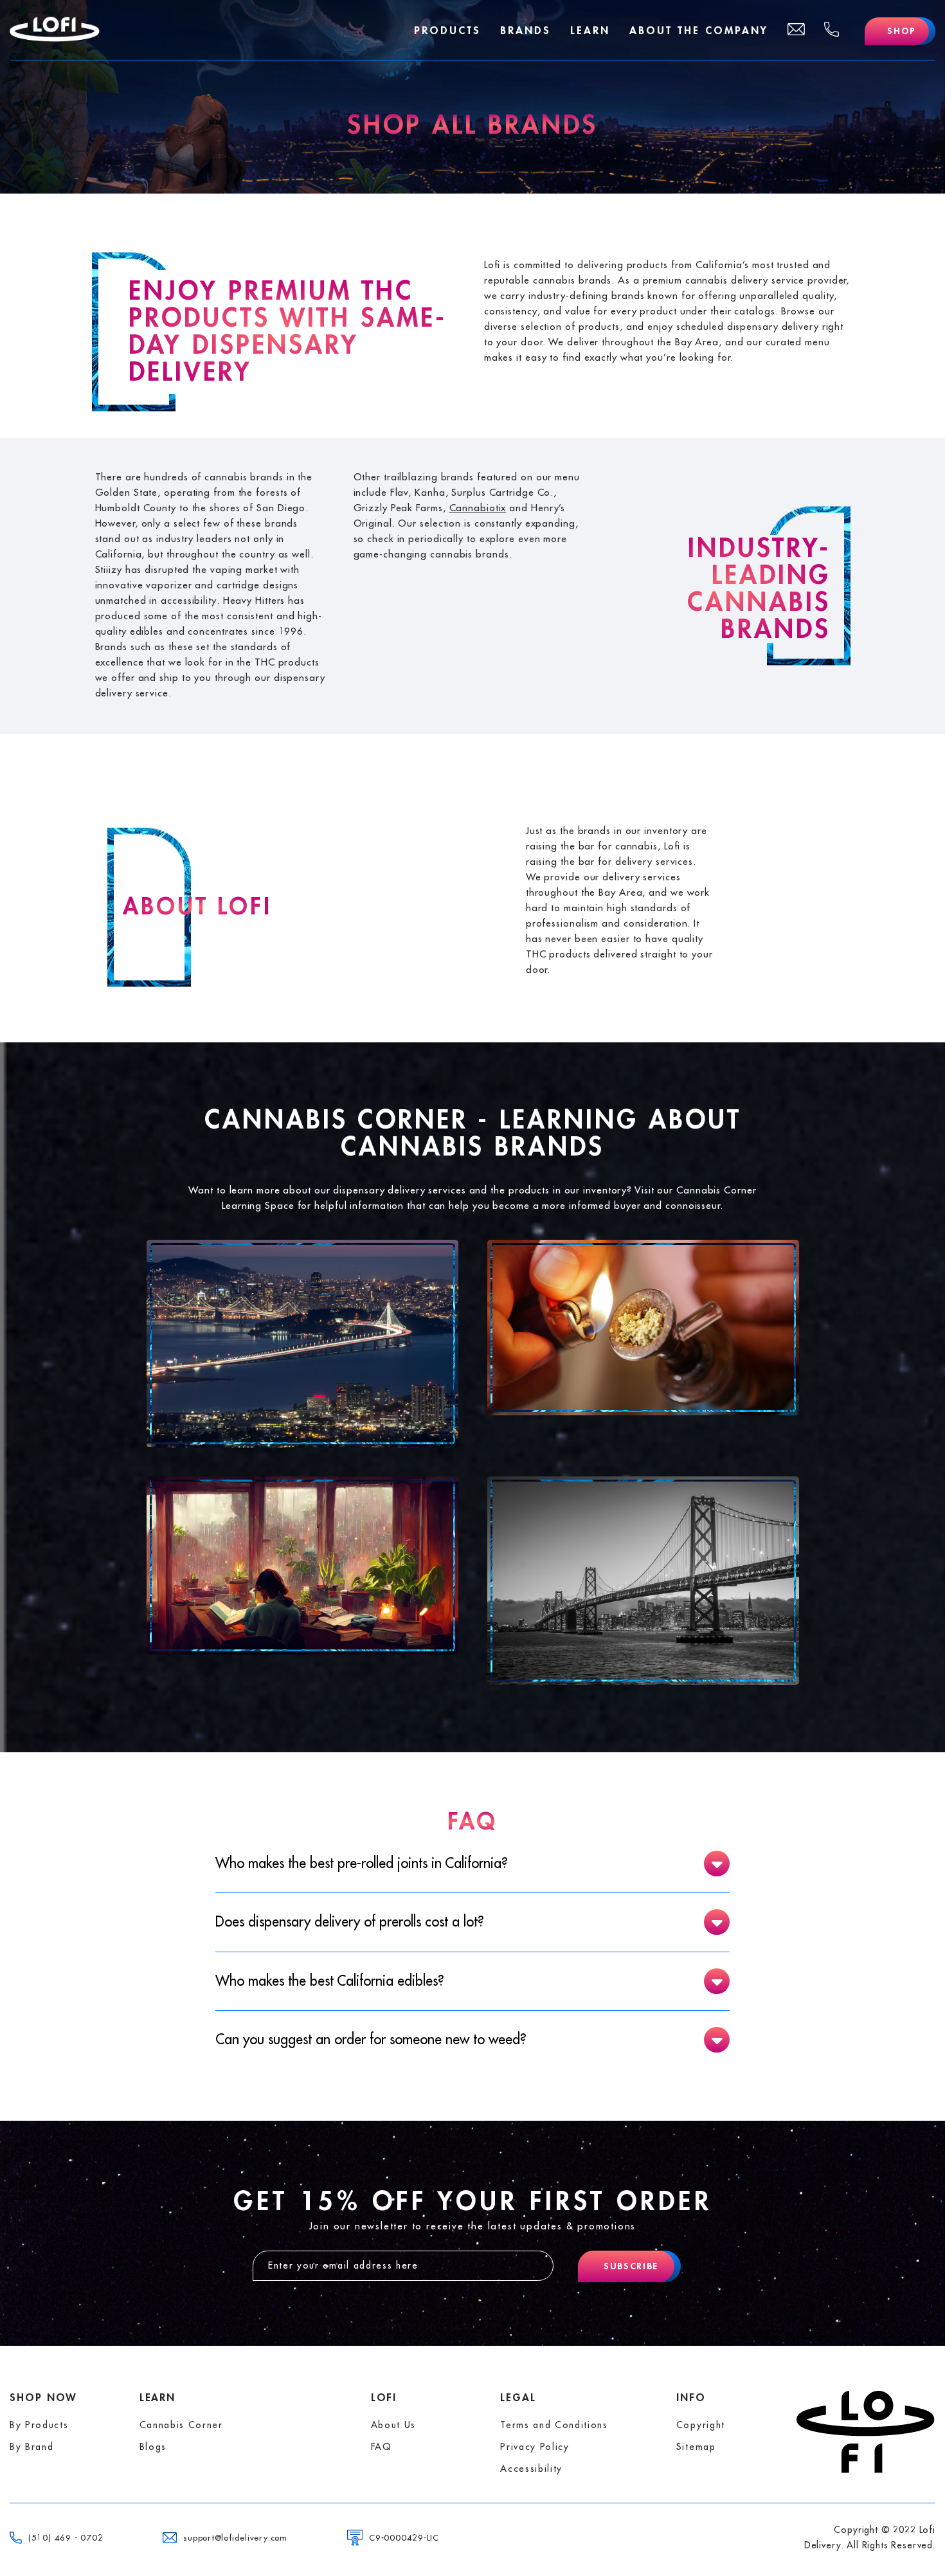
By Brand (32, 2447)
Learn (590, 31)
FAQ (382, 2447)
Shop (902, 31)
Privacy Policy (535, 2447)
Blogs (153, 2447)
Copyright (701, 2425)
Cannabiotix (478, 508)
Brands (526, 31)
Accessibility (531, 2469)
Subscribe (631, 2266)
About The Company (699, 31)
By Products (39, 2425)
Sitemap (696, 2447)
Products (447, 31)
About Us (393, 2425)
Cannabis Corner (181, 2425)
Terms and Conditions (554, 2425)
